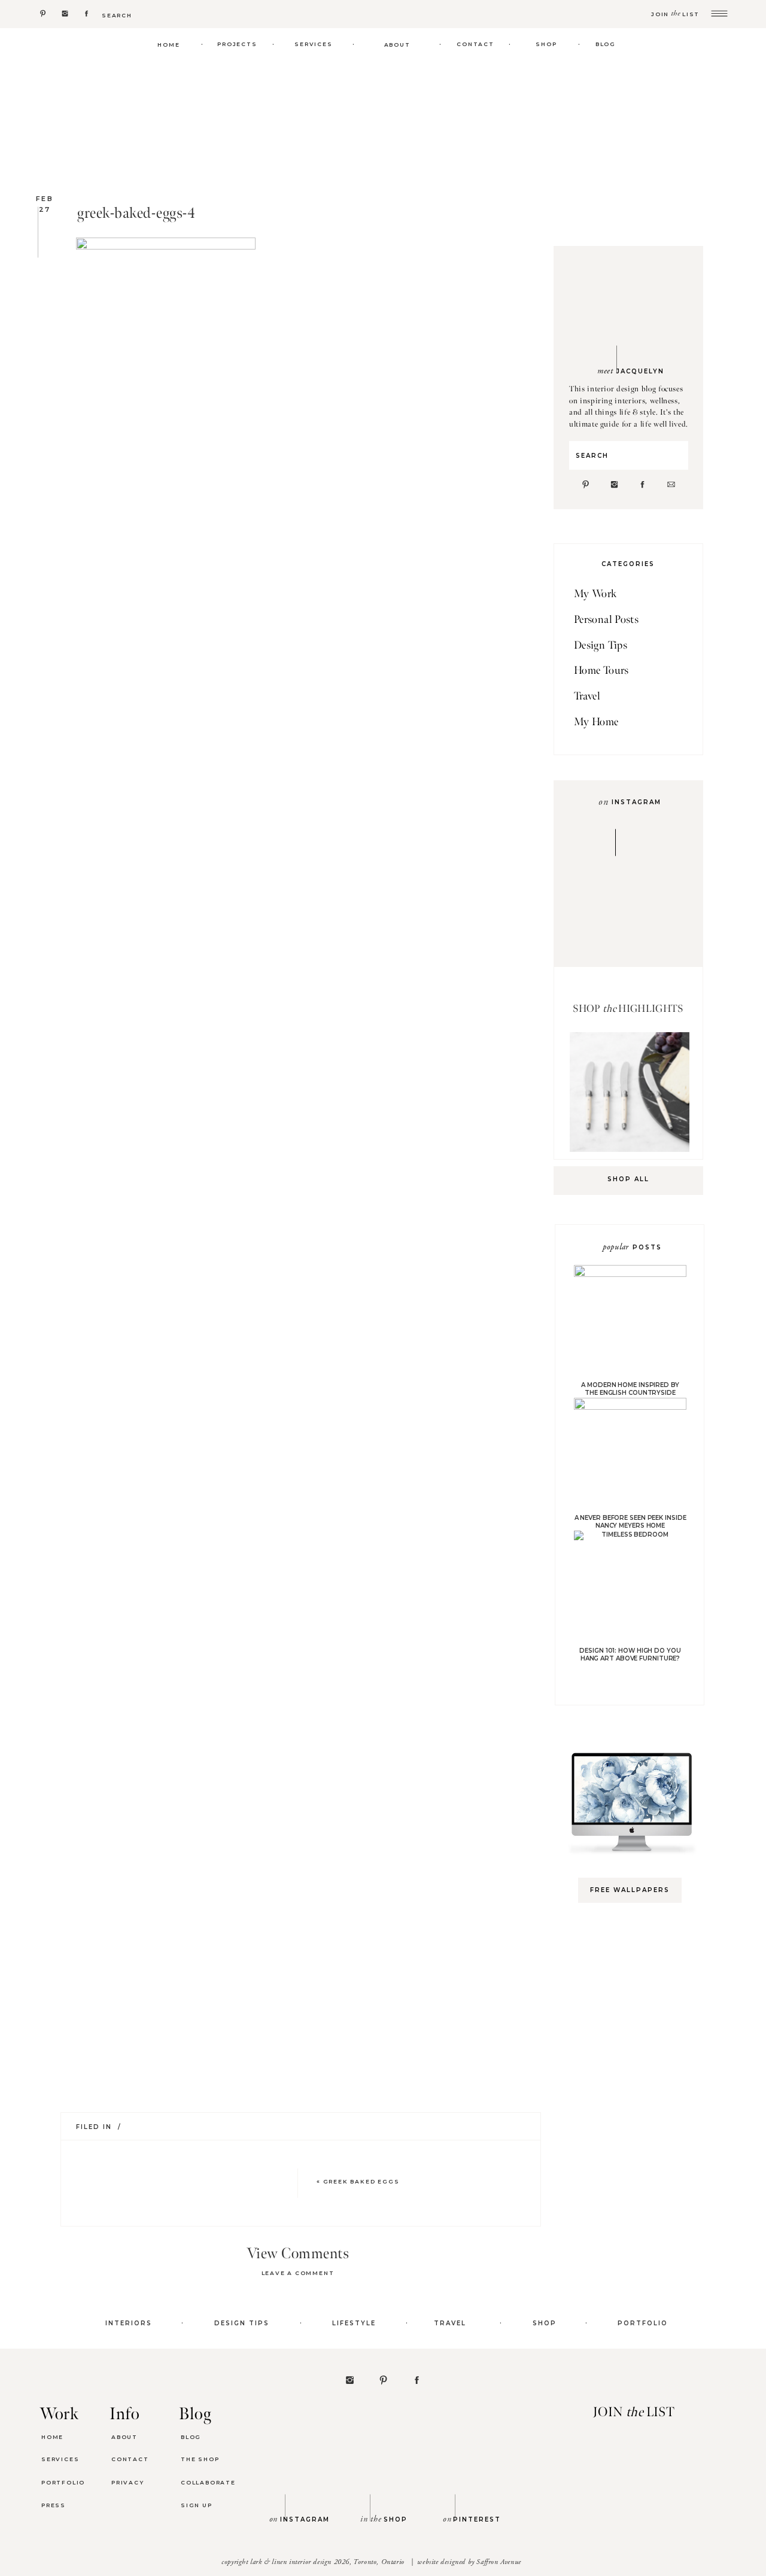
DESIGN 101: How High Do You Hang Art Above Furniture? (630, 1655)
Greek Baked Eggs (361, 2181)
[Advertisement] (636, 2101)
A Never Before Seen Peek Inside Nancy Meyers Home (630, 1522)
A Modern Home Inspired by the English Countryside (630, 1389)
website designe (439, 2562)
